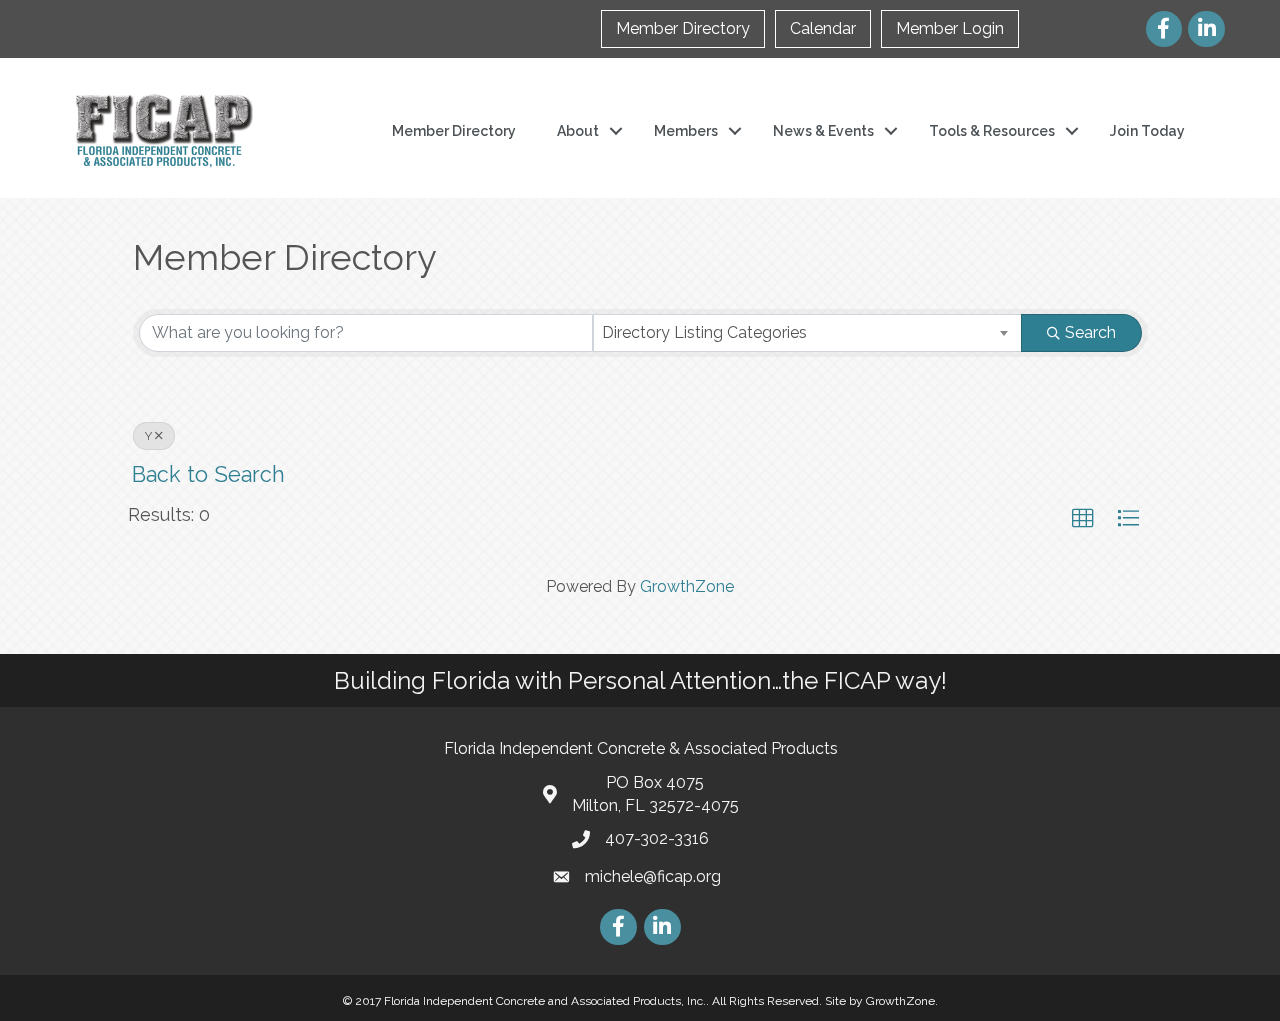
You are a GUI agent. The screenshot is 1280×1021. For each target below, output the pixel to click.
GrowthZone (687, 586)
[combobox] (807, 333)
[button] (1083, 519)
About (578, 131)
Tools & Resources (992, 131)
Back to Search (208, 474)
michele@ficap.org (653, 876)
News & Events (823, 131)
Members (686, 131)
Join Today (1147, 131)
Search (1090, 332)
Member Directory (683, 28)
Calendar (823, 28)
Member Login (950, 28)
